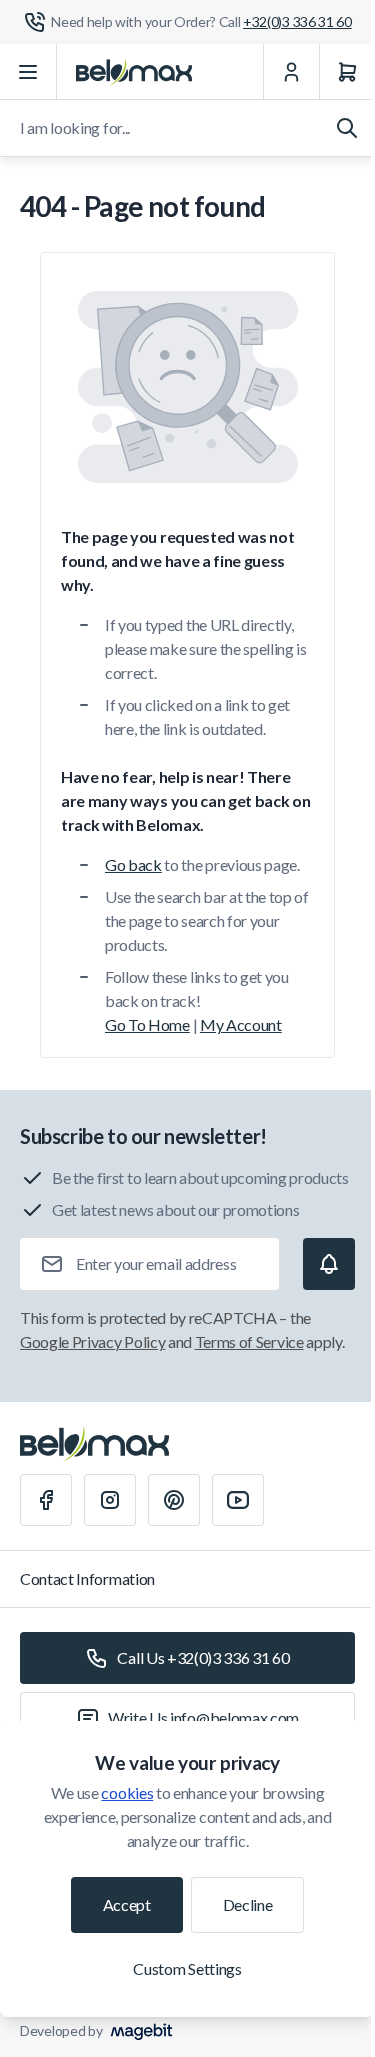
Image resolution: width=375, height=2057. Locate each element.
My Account (241, 1024)
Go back (133, 864)
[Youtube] (238, 1500)
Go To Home (147, 1024)
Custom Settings (187, 1968)
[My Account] (291, 72)
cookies (127, 1792)
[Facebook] (46, 1500)
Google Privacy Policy (92, 1341)
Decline (248, 1904)
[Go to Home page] (134, 72)
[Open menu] (28, 72)
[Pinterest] (174, 1500)
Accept (127, 1904)
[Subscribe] (329, 1264)
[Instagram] (110, 1500)
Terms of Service (249, 1341)
